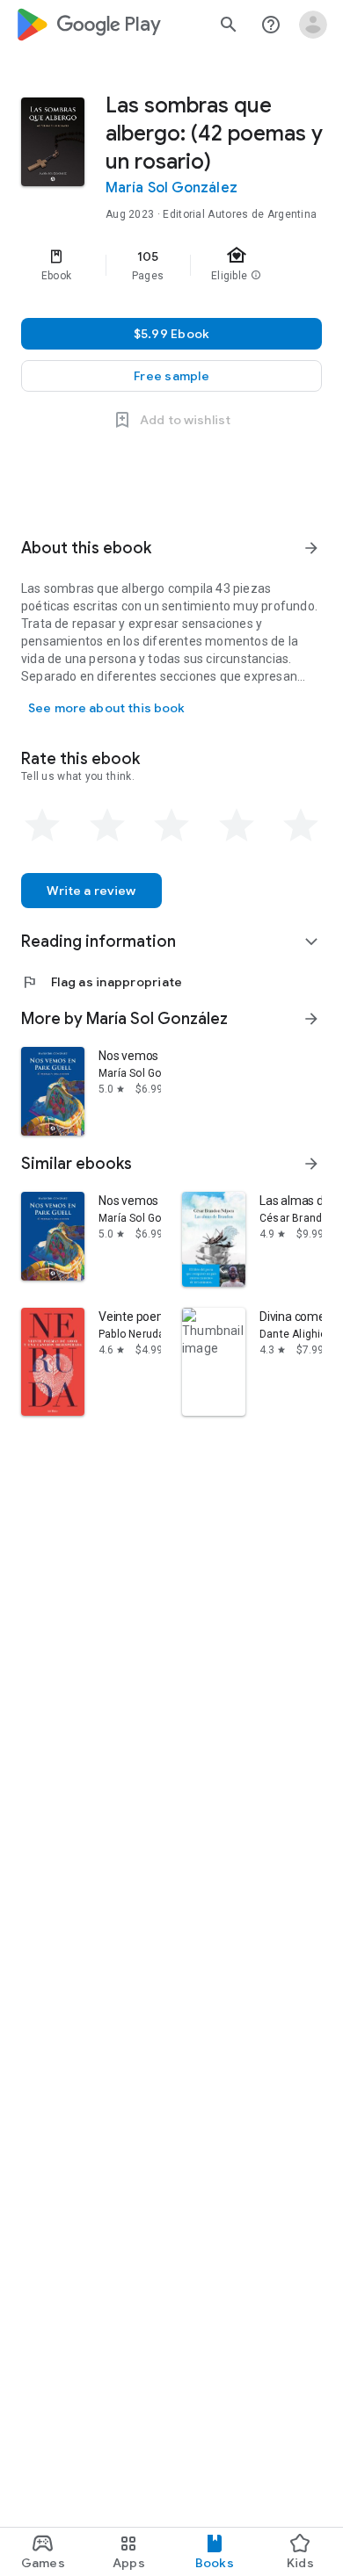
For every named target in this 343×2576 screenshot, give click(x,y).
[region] (171, 265)
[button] (171, 376)
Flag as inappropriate (102, 982)
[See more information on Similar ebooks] (311, 1164)
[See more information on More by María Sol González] (311, 1019)
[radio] (42, 826)
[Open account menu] (313, 25)
